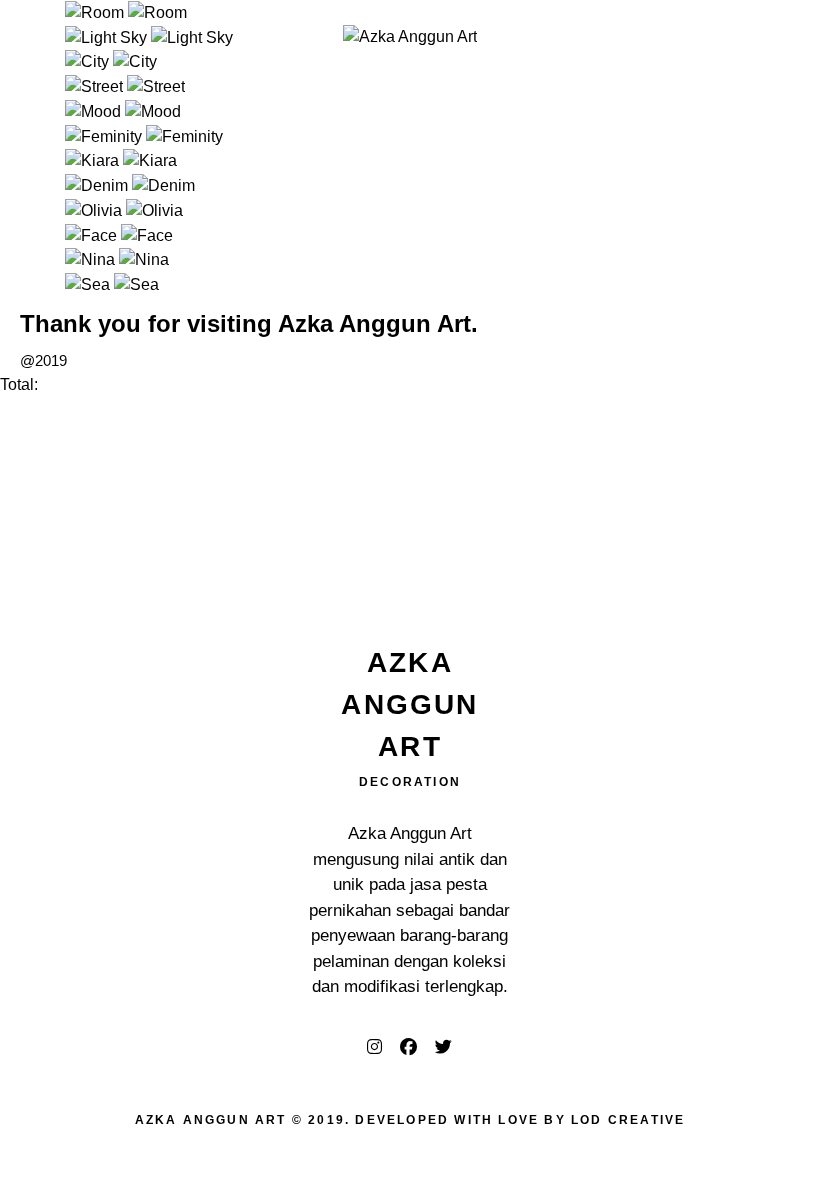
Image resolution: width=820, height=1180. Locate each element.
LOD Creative (628, 1120)
